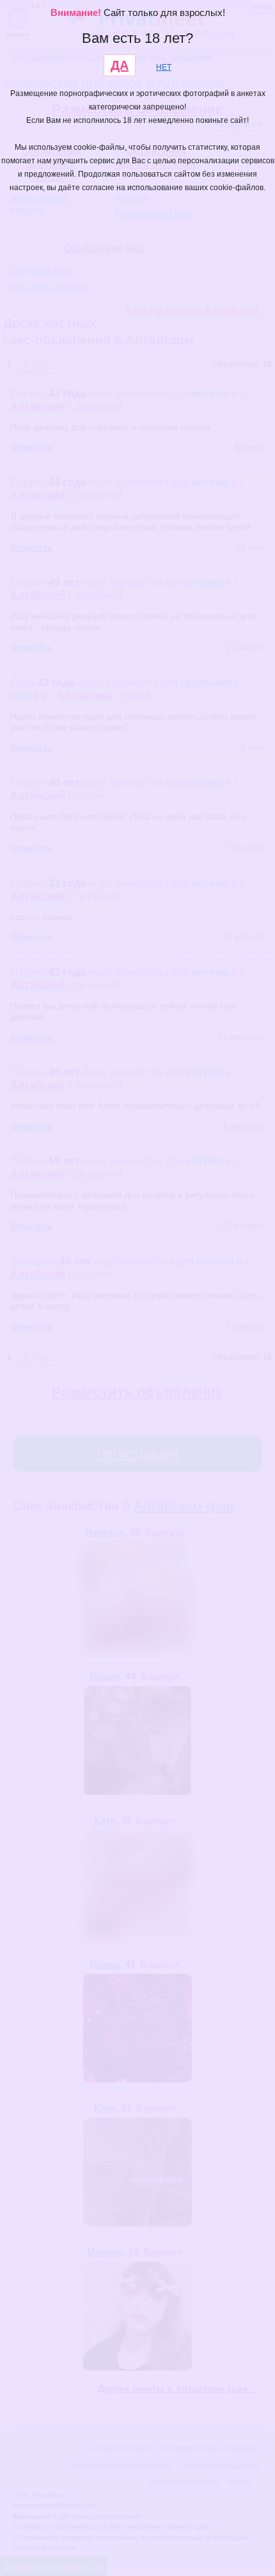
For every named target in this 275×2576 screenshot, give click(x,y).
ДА (120, 65)
